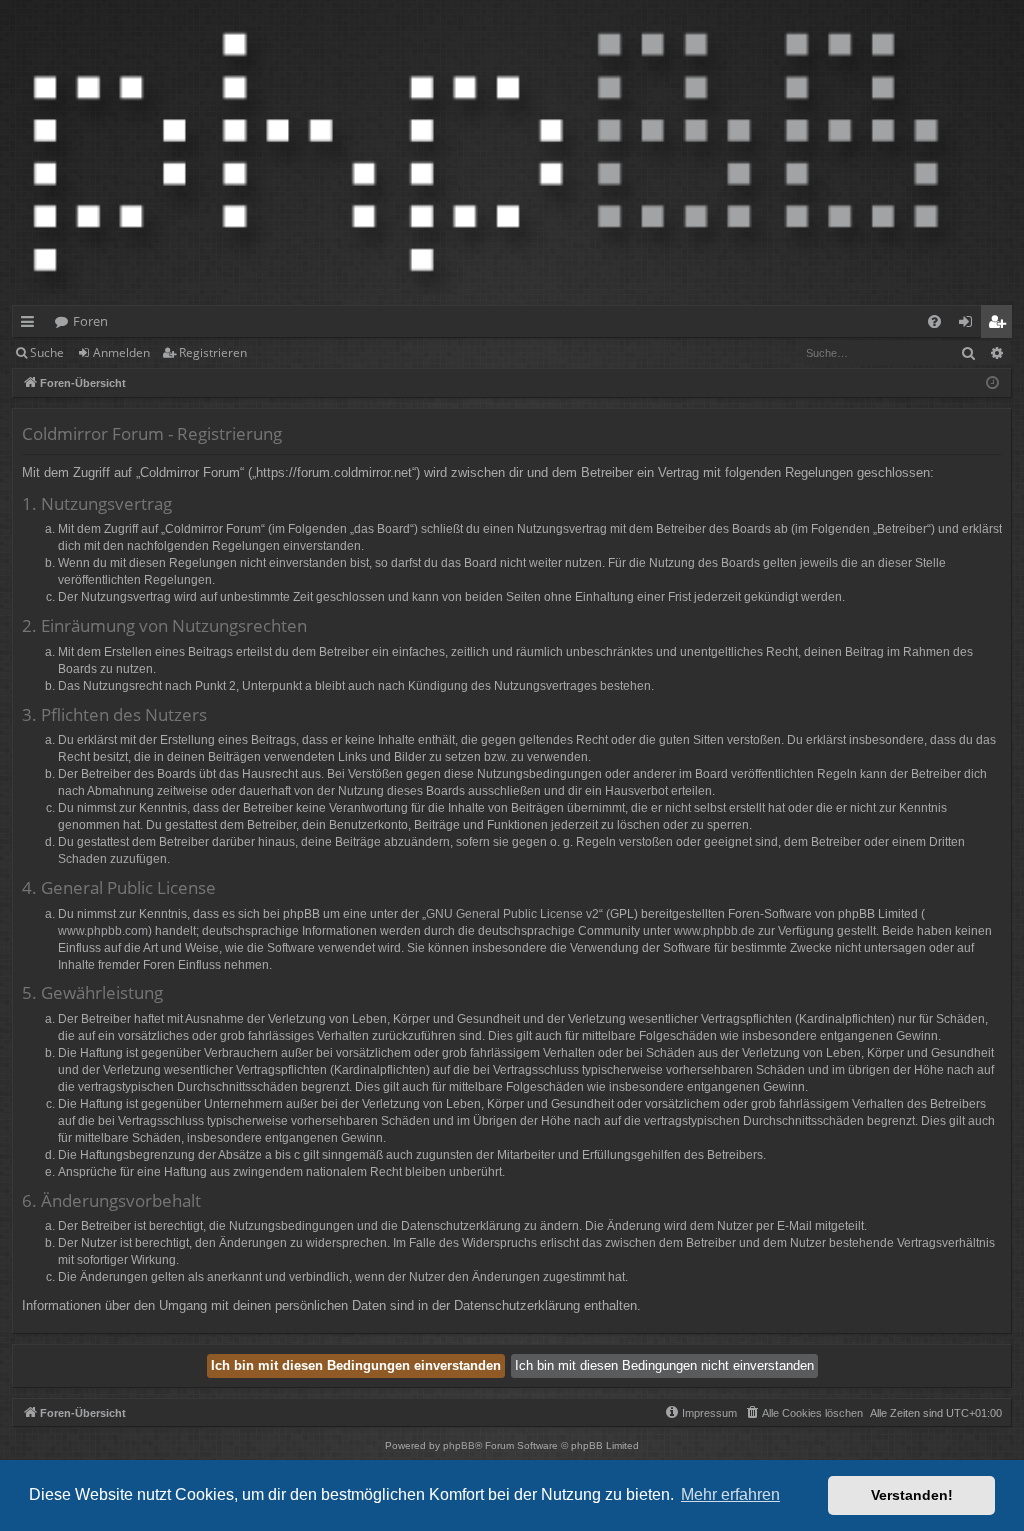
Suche (47, 352)
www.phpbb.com (103, 931)
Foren (90, 321)
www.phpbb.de (714, 931)
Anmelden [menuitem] (969, 325)
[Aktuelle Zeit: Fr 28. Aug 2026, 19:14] (992, 383)
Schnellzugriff (31, 325)
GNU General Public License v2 (512, 914)
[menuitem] (934, 321)
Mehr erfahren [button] (730, 1494)
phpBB (459, 1445)
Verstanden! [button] (912, 1495)
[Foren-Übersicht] (486, 152)
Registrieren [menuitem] (1000, 325)
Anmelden (121, 352)
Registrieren (213, 352)
